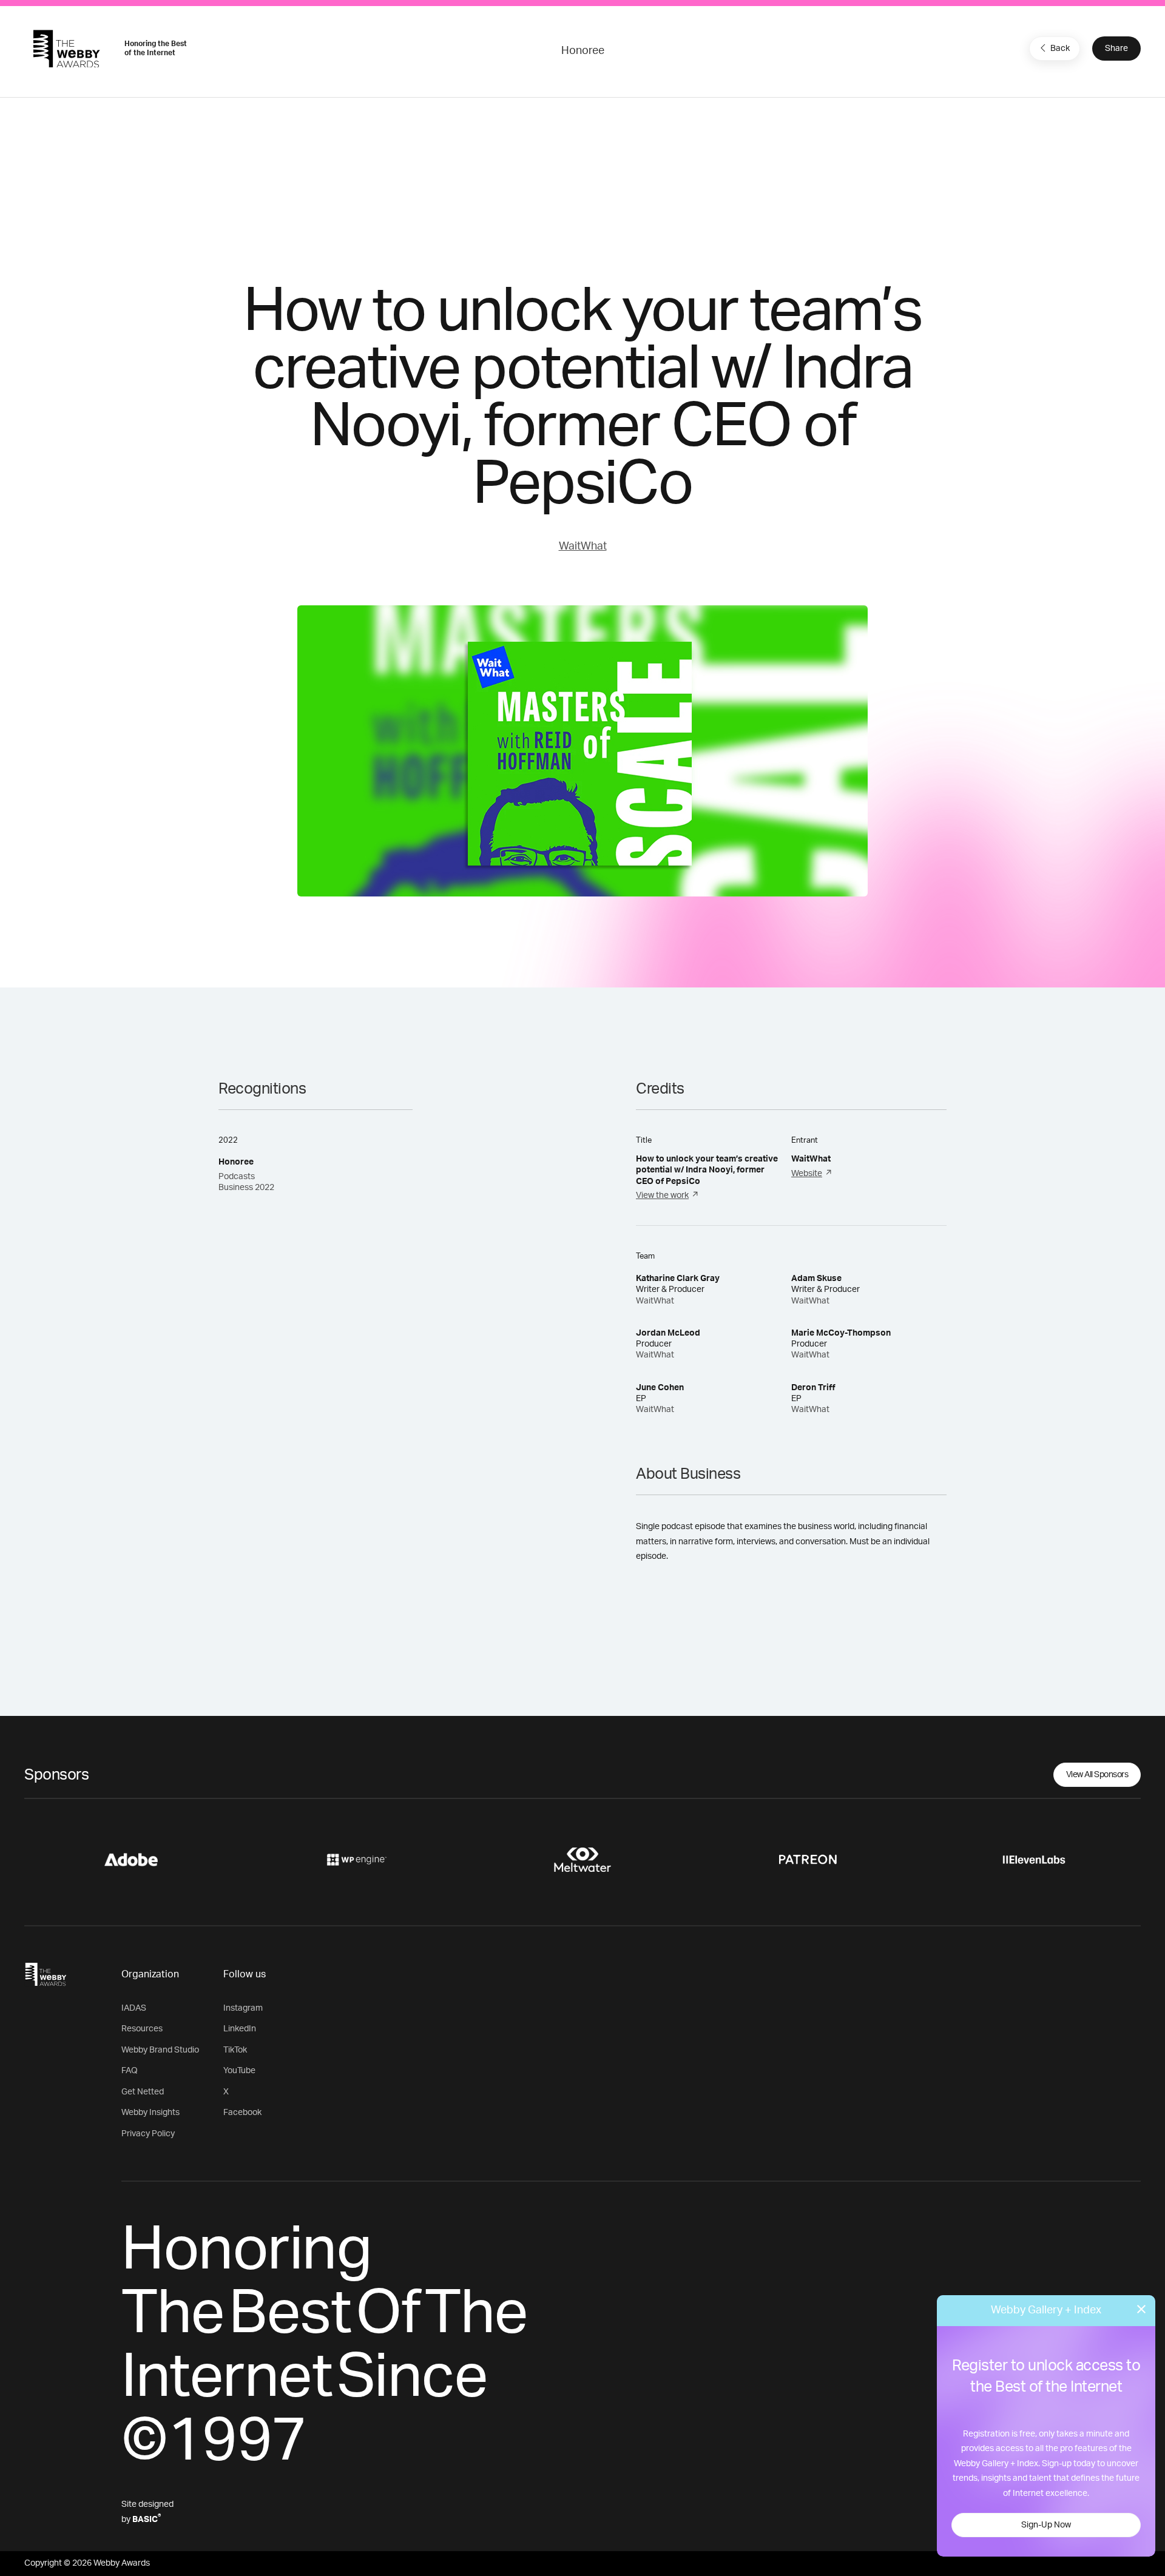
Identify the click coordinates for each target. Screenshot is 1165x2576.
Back (1060, 49)
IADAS (134, 2008)
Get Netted (143, 2092)
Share (1116, 49)
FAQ (130, 2071)
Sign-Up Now (1046, 2525)
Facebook (242, 2113)
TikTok (235, 2050)
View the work (662, 1196)
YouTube (239, 2071)
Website (807, 1174)
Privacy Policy (148, 2134)
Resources (142, 2029)
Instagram (243, 2008)
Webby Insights (150, 2113)
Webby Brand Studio (160, 2050)
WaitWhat (583, 546)
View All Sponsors (1097, 1775)
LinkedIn (240, 2029)
